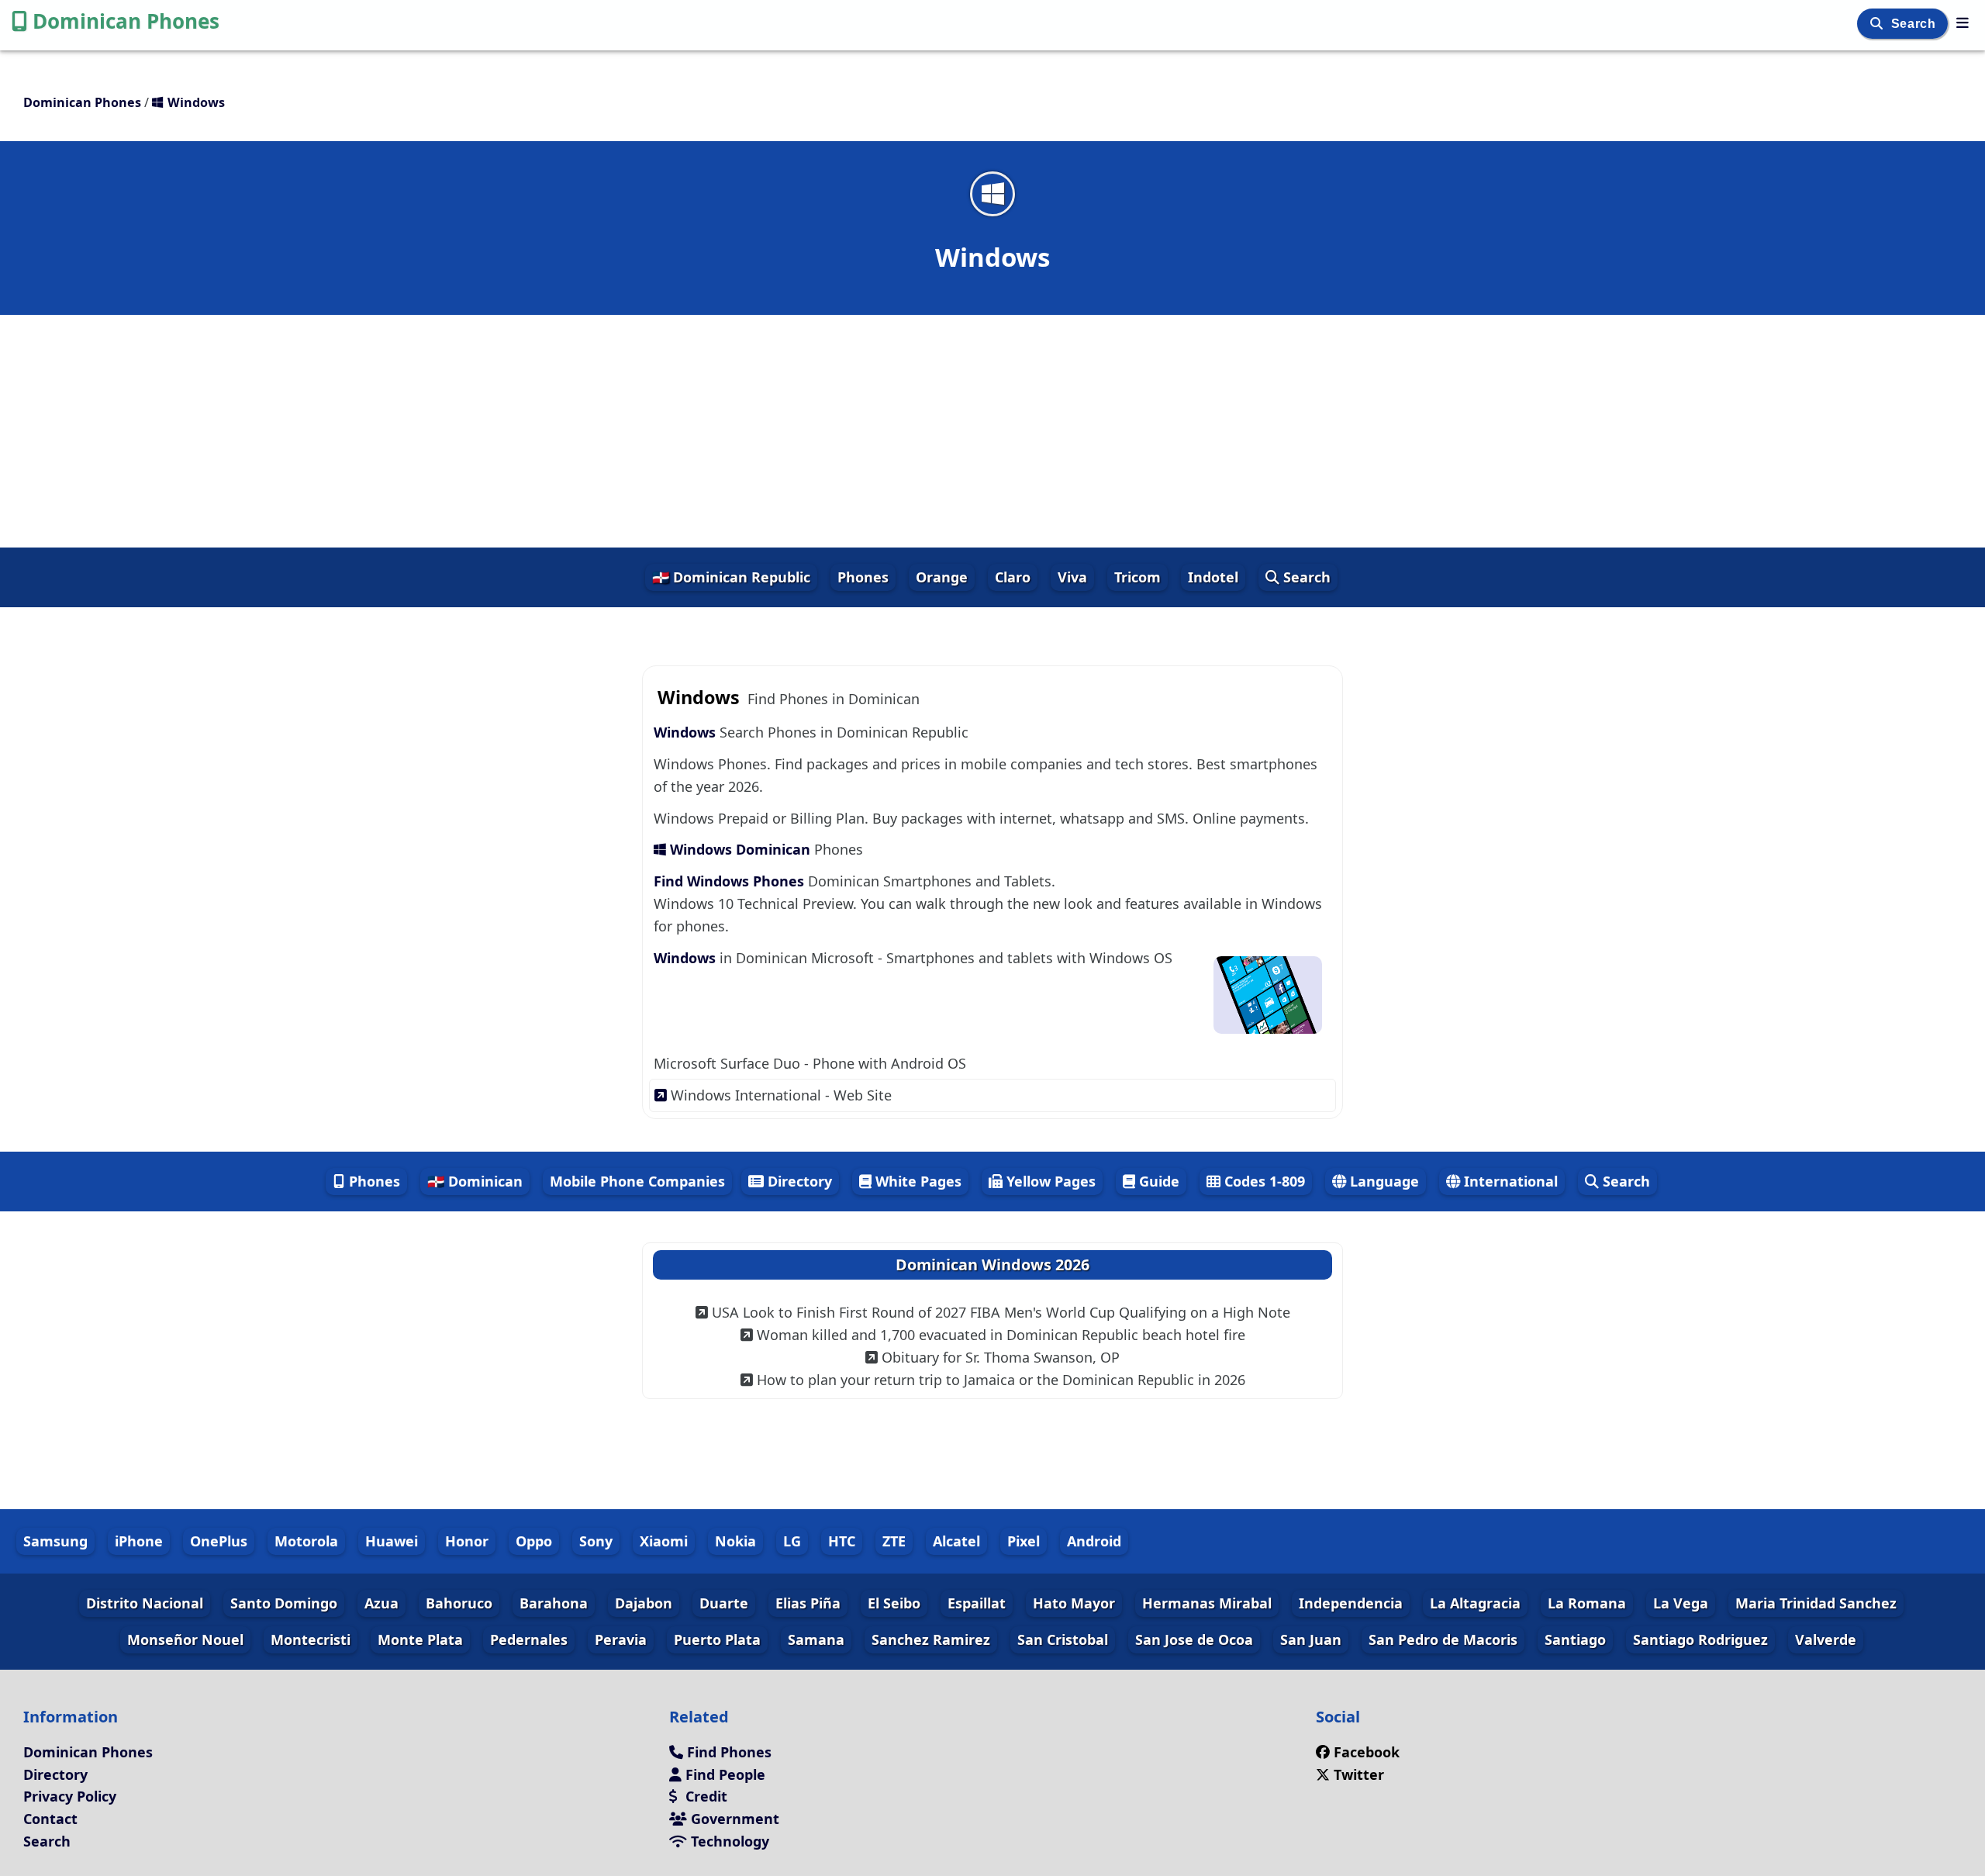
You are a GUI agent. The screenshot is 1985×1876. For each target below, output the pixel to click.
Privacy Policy (70, 1796)
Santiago (1575, 1639)
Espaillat (977, 1603)
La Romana (1587, 1603)
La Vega (1681, 1603)
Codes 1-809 (1263, 1181)
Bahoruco (459, 1603)
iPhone (139, 1541)
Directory (798, 1181)
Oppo (534, 1541)
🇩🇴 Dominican (475, 1181)
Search (1915, 24)
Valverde (1826, 1639)
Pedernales (529, 1639)
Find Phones (727, 1752)
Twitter (1357, 1774)
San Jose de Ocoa (1194, 1639)
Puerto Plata (717, 1639)
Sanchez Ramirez (931, 1639)
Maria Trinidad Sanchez (1816, 1603)
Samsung (55, 1541)
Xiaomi (664, 1541)
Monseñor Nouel (185, 1639)
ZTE (894, 1541)
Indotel (1213, 577)
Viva (1072, 577)
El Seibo (894, 1603)
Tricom (1137, 577)
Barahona (554, 1603)
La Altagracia (1475, 1603)
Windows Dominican (740, 849)
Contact (50, 1819)
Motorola (306, 1541)
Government (733, 1819)
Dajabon (644, 1603)
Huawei (392, 1541)
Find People (723, 1774)
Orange (942, 577)
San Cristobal (1063, 1639)
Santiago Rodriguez (1700, 1639)
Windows (685, 732)
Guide (1157, 1181)
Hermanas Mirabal (1207, 1603)
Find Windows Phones (731, 881)
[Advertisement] (992, 431)
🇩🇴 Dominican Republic (731, 577)
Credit (704, 1796)
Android (1094, 1541)
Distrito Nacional (145, 1603)
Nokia (735, 1541)
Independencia (1351, 1603)
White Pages (917, 1181)
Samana (816, 1639)
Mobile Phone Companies (637, 1181)
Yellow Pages (1049, 1181)
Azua (381, 1603)
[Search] (1878, 24)
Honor (467, 1541)
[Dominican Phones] (1963, 22)
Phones (863, 577)
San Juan (1311, 1639)
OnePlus (219, 1541)
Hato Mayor (1074, 1603)
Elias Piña (808, 1603)
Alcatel (956, 1541)
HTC (842, 1541)
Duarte (724, 1603)
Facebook (1367, 1752)
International (1509, 1181)
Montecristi (311, 1639)
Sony (596, 1541)
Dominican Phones (126, 21)
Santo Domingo (284, 1603)
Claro (1013, 577)
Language (1383, 1181)
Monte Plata (420, 1639)
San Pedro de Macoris (1443, 1639)
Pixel (1024, 1541)
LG (792, 1541)
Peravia (621, 1639)
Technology (728, 1841)
